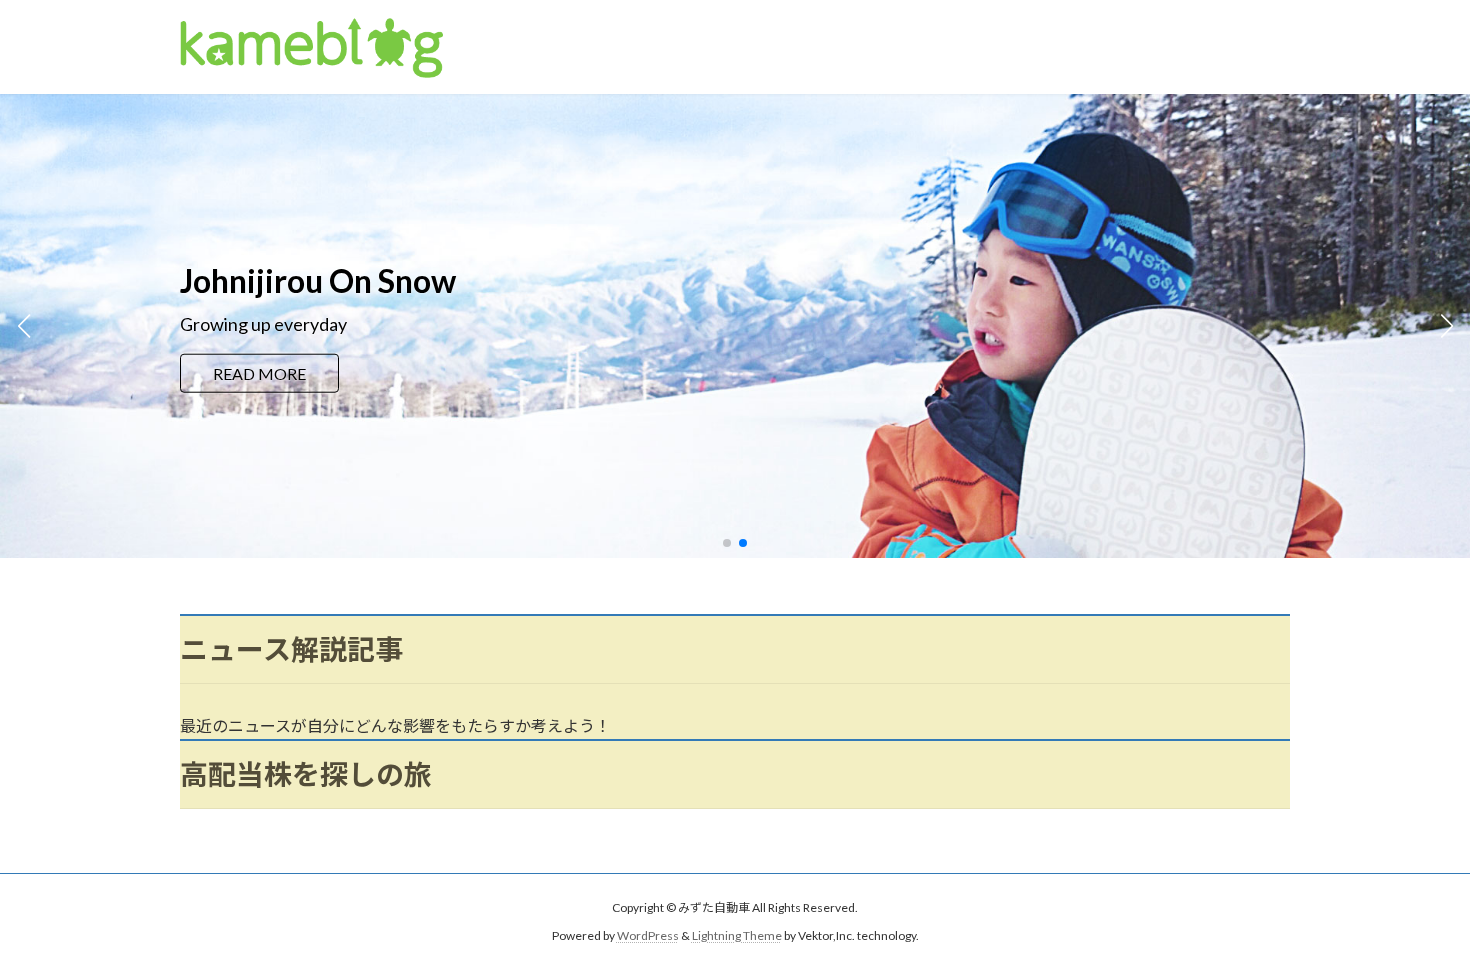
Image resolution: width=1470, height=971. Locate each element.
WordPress (648, 936)
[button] (727, 543)
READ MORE (259, 386)
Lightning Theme (737, 936)
